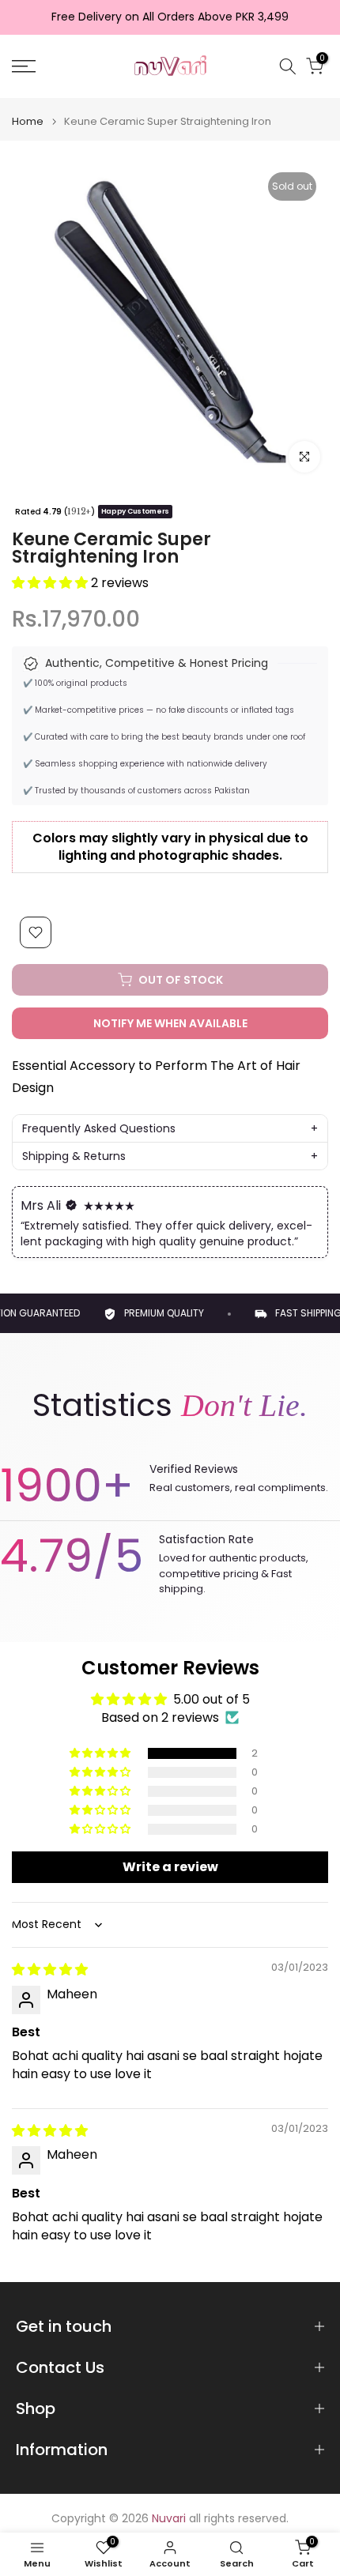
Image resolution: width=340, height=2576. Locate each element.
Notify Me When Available (170, 1023)
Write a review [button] (170, 1867)
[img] (50, 1970)
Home (28, 121)
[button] (51, 583)
